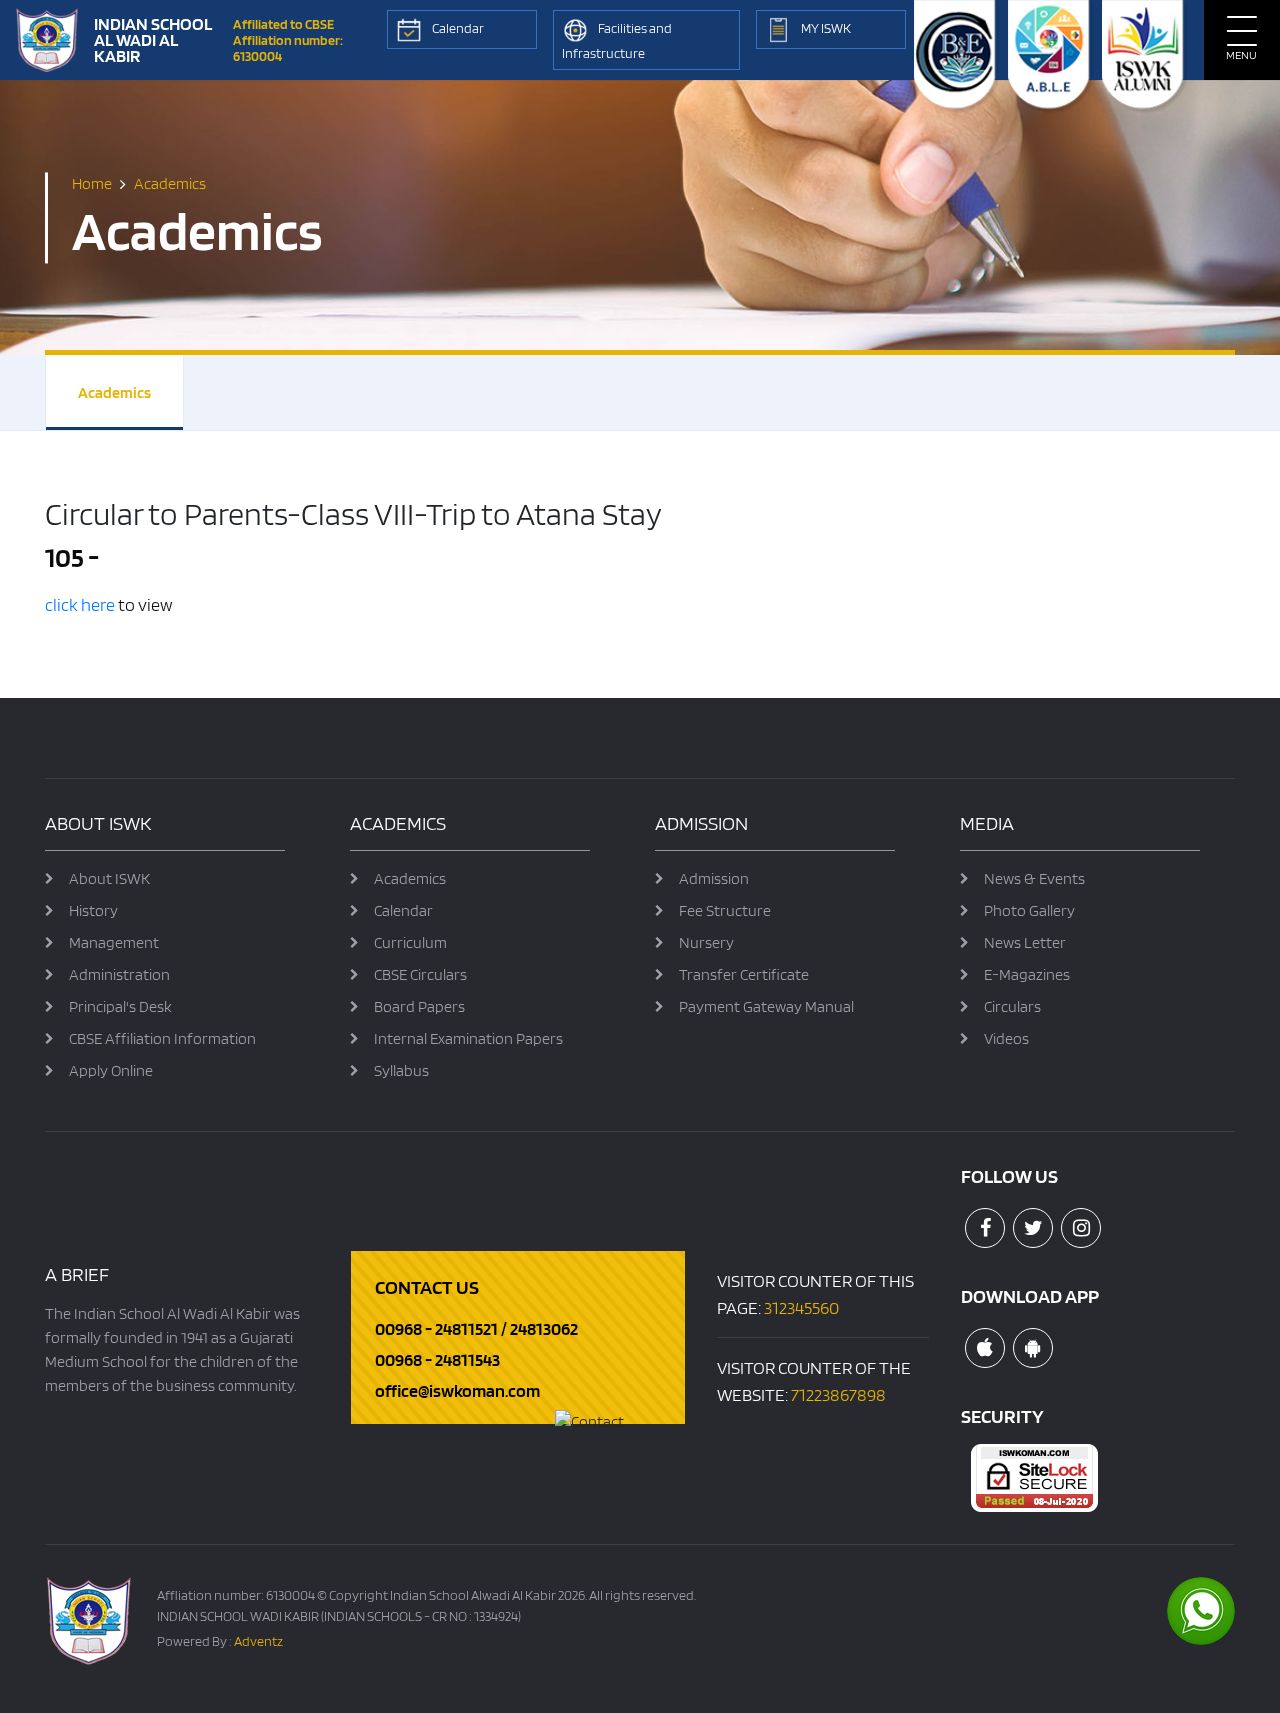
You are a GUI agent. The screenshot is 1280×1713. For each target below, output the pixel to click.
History (93, 910)
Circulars (1012, 1006)
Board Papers (419, 1006)
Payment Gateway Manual (766, 1006)
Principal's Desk (120, 1006)
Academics (114, 392)
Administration (119, 974)
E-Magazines (1027, 974)
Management (114, 942)
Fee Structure (725, 910)
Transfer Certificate (744, 974)
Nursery (706, 942)
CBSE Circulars (420, 974)
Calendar (403, 910)
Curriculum (410, 942)
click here (80, 604)
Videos (1006, 1038)
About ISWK (109, 878)
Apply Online (111, 1070)
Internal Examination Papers (468, 1038)
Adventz (258, 1641)
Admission (714, 878)
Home (92, 183)
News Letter (1025, 942)
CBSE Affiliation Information (162, 1038)
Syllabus (401, 1070)
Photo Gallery (1029, 910)
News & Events (1034, 878)
